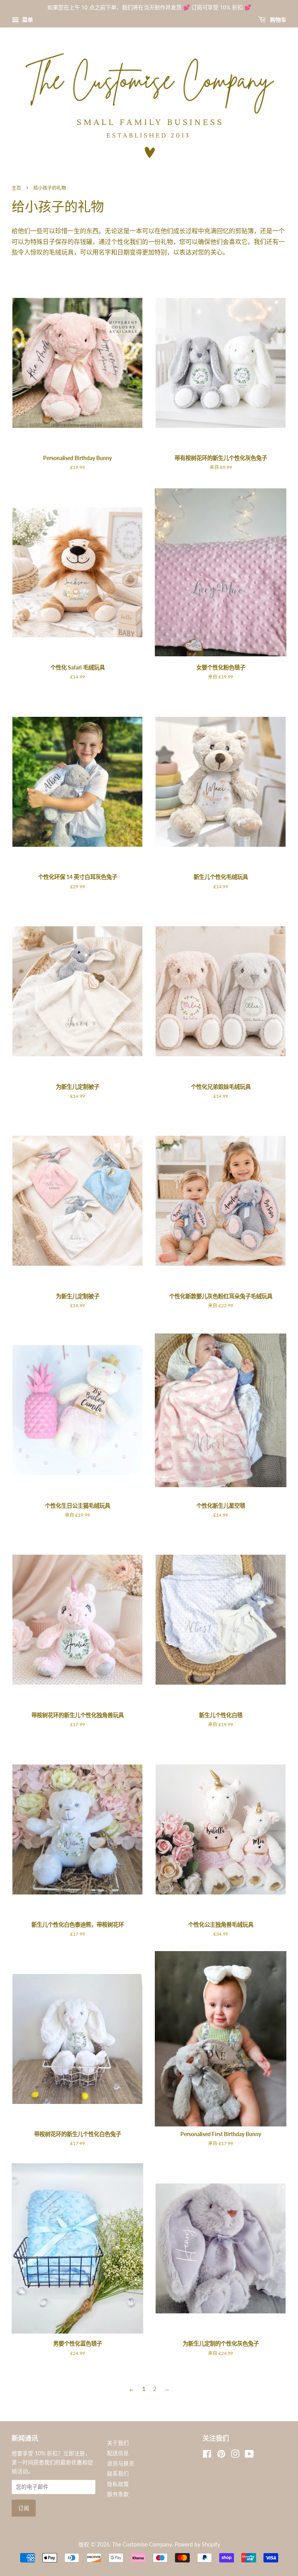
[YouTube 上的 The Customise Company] (249, 2455)
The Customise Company (142, 2545)
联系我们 (118, 2474)
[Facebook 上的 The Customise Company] (207, 2455)
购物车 (278, 20)
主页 (16, 188)
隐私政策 (118, 2484)
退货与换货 (121, 2464)
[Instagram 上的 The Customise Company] (235, 2455)
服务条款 (118, 2494)
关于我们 (118, 2443)
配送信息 (118, 2453)
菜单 (27, 20)
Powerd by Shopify (197, 2545)
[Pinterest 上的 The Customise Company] (221, 2455)
